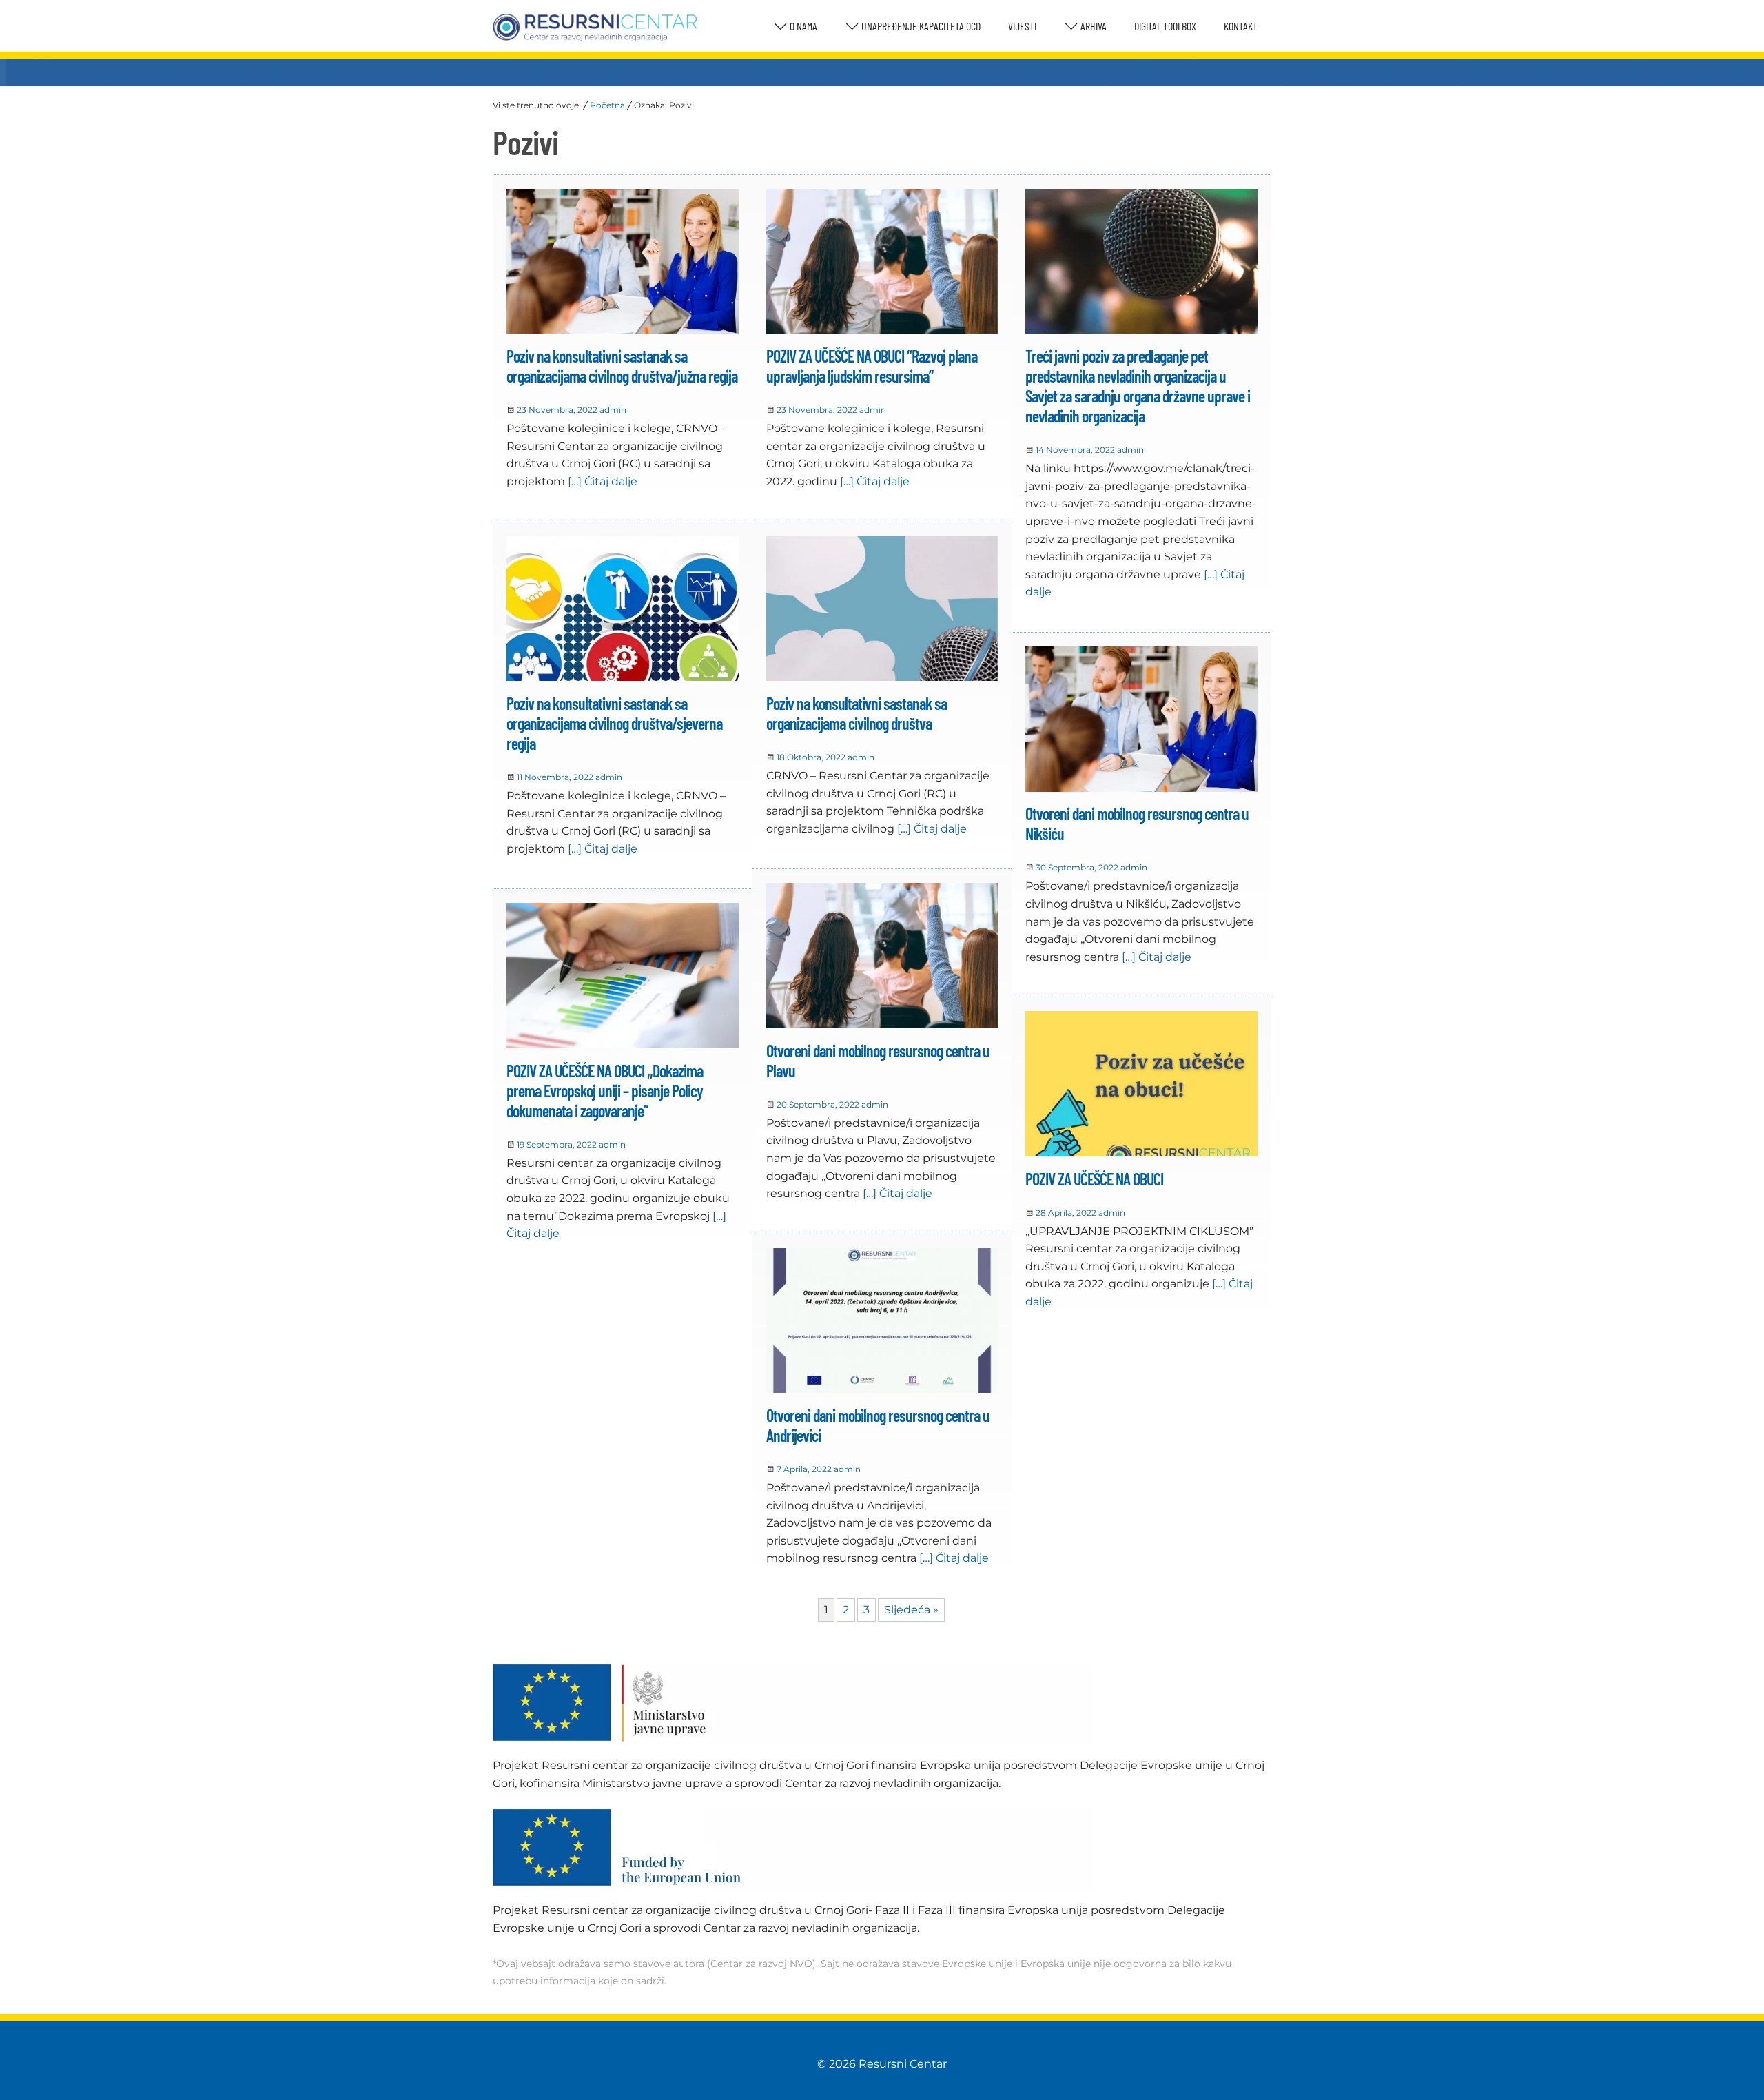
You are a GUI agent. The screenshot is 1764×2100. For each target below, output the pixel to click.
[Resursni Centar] (595, 28)
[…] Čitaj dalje (601, 481)
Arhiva (1093, 26)
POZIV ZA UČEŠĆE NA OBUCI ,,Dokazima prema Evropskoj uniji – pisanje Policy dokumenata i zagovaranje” (605, 1091)
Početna (607, 105)
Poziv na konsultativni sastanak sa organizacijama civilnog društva (857, 713)
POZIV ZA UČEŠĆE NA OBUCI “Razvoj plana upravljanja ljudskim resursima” (872, 366)
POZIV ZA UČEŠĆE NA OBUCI (1094, 1179)
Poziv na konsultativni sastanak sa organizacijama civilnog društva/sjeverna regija (614, 723)
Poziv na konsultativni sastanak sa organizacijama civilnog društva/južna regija (622, 366)
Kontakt (1241, 26)
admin (613, 410)
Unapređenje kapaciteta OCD (920, 26)
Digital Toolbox (1165, 26)
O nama (802, 26)
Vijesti (1022, 26)
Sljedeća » (911, 1610)
